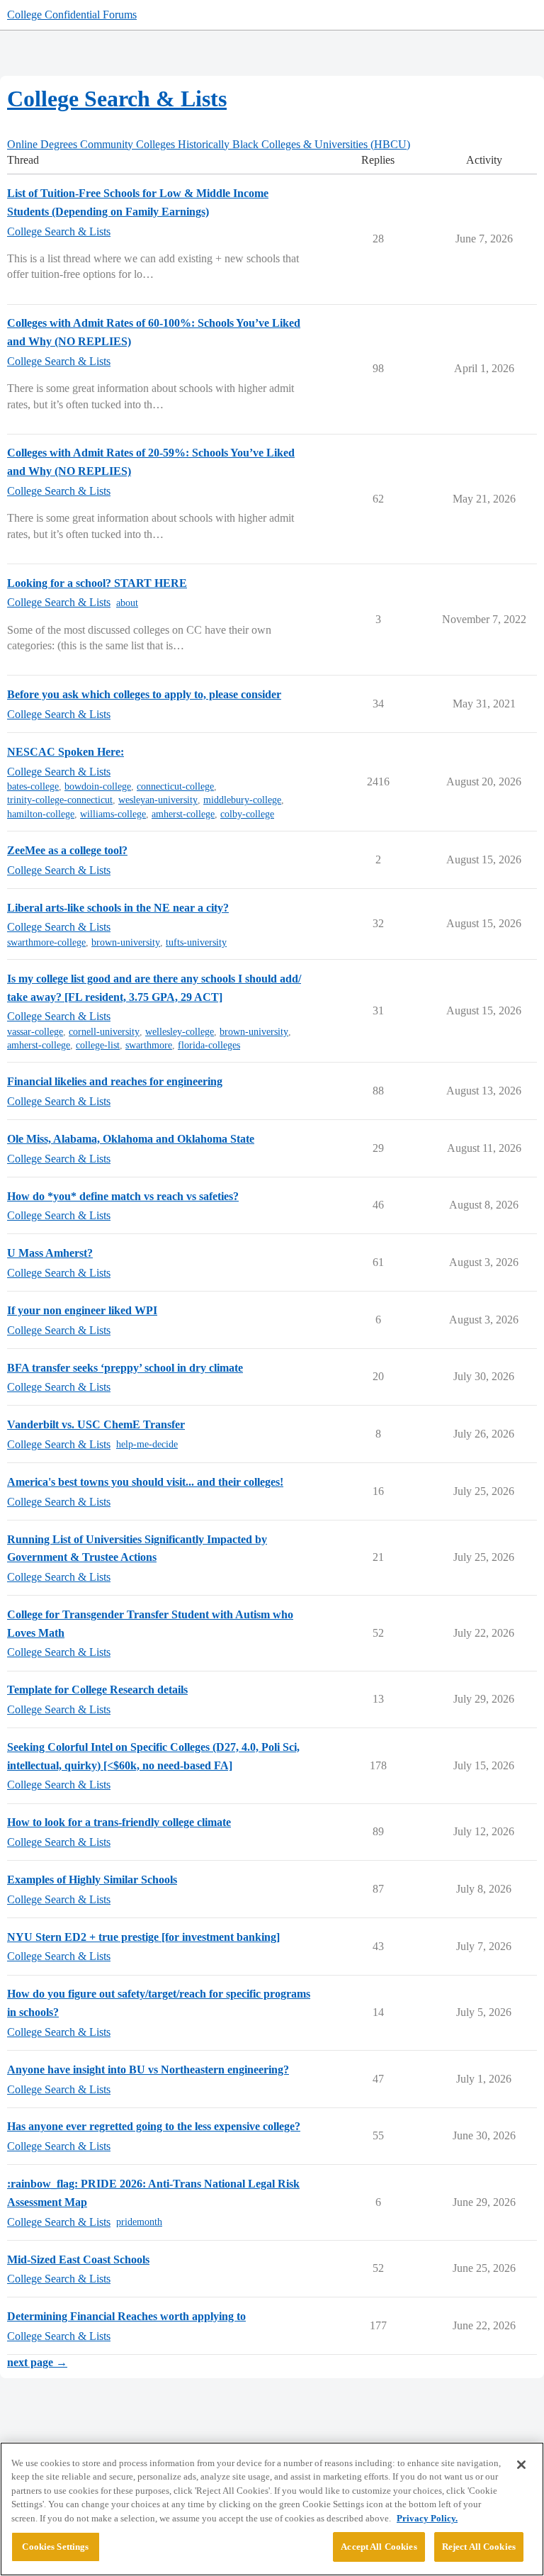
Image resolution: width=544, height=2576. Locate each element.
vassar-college (35, 1032)
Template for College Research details (97, 1690)
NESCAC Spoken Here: (66, 752)
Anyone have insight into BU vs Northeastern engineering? (148, 2070)
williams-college (113, 814)
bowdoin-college (98, 786)
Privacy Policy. (427, 2518)
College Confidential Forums (72, 15)
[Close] (521, 2465)
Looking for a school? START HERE (97, 583)
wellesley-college (180, 1032)
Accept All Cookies (379, 2547)
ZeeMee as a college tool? (67, 850)
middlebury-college (242, 800)
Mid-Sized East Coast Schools (78, 2259)
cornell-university (104, 1032)
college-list (98, 1045)
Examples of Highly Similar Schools (92, 1880)
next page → (37, 2362)
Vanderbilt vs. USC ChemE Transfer (96, 1424)
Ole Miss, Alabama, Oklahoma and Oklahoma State (131, 1139)
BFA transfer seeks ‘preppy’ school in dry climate (125, 1368)
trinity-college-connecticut (60, 800)
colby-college (247, 814)
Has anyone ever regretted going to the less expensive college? (154, 2126)
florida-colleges (209, 1045)
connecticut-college (175, 786)
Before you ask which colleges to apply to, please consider (144, 694)
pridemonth (139, 2222)
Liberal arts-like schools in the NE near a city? (118, 908)
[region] (272, 2509)
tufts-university (196, 942)
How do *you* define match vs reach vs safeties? (123, 1196)
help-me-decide (147, 1444)
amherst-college (183, 814)
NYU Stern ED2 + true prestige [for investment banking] (143, 1937)
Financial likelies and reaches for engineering (115, 1081)
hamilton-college (41, 814)
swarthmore (149, 1045)
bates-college (33, 786)
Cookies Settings (55, 2547)
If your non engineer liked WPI (82, 1310)
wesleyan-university (158, 800)
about (127, 603)
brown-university (126, 942)
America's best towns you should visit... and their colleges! (145, 1482)
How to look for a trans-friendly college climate (119, 1822)
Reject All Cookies (479, 2547)
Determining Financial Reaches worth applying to (126, 2316)
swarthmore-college (46, 942)
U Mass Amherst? (50, 1253)
